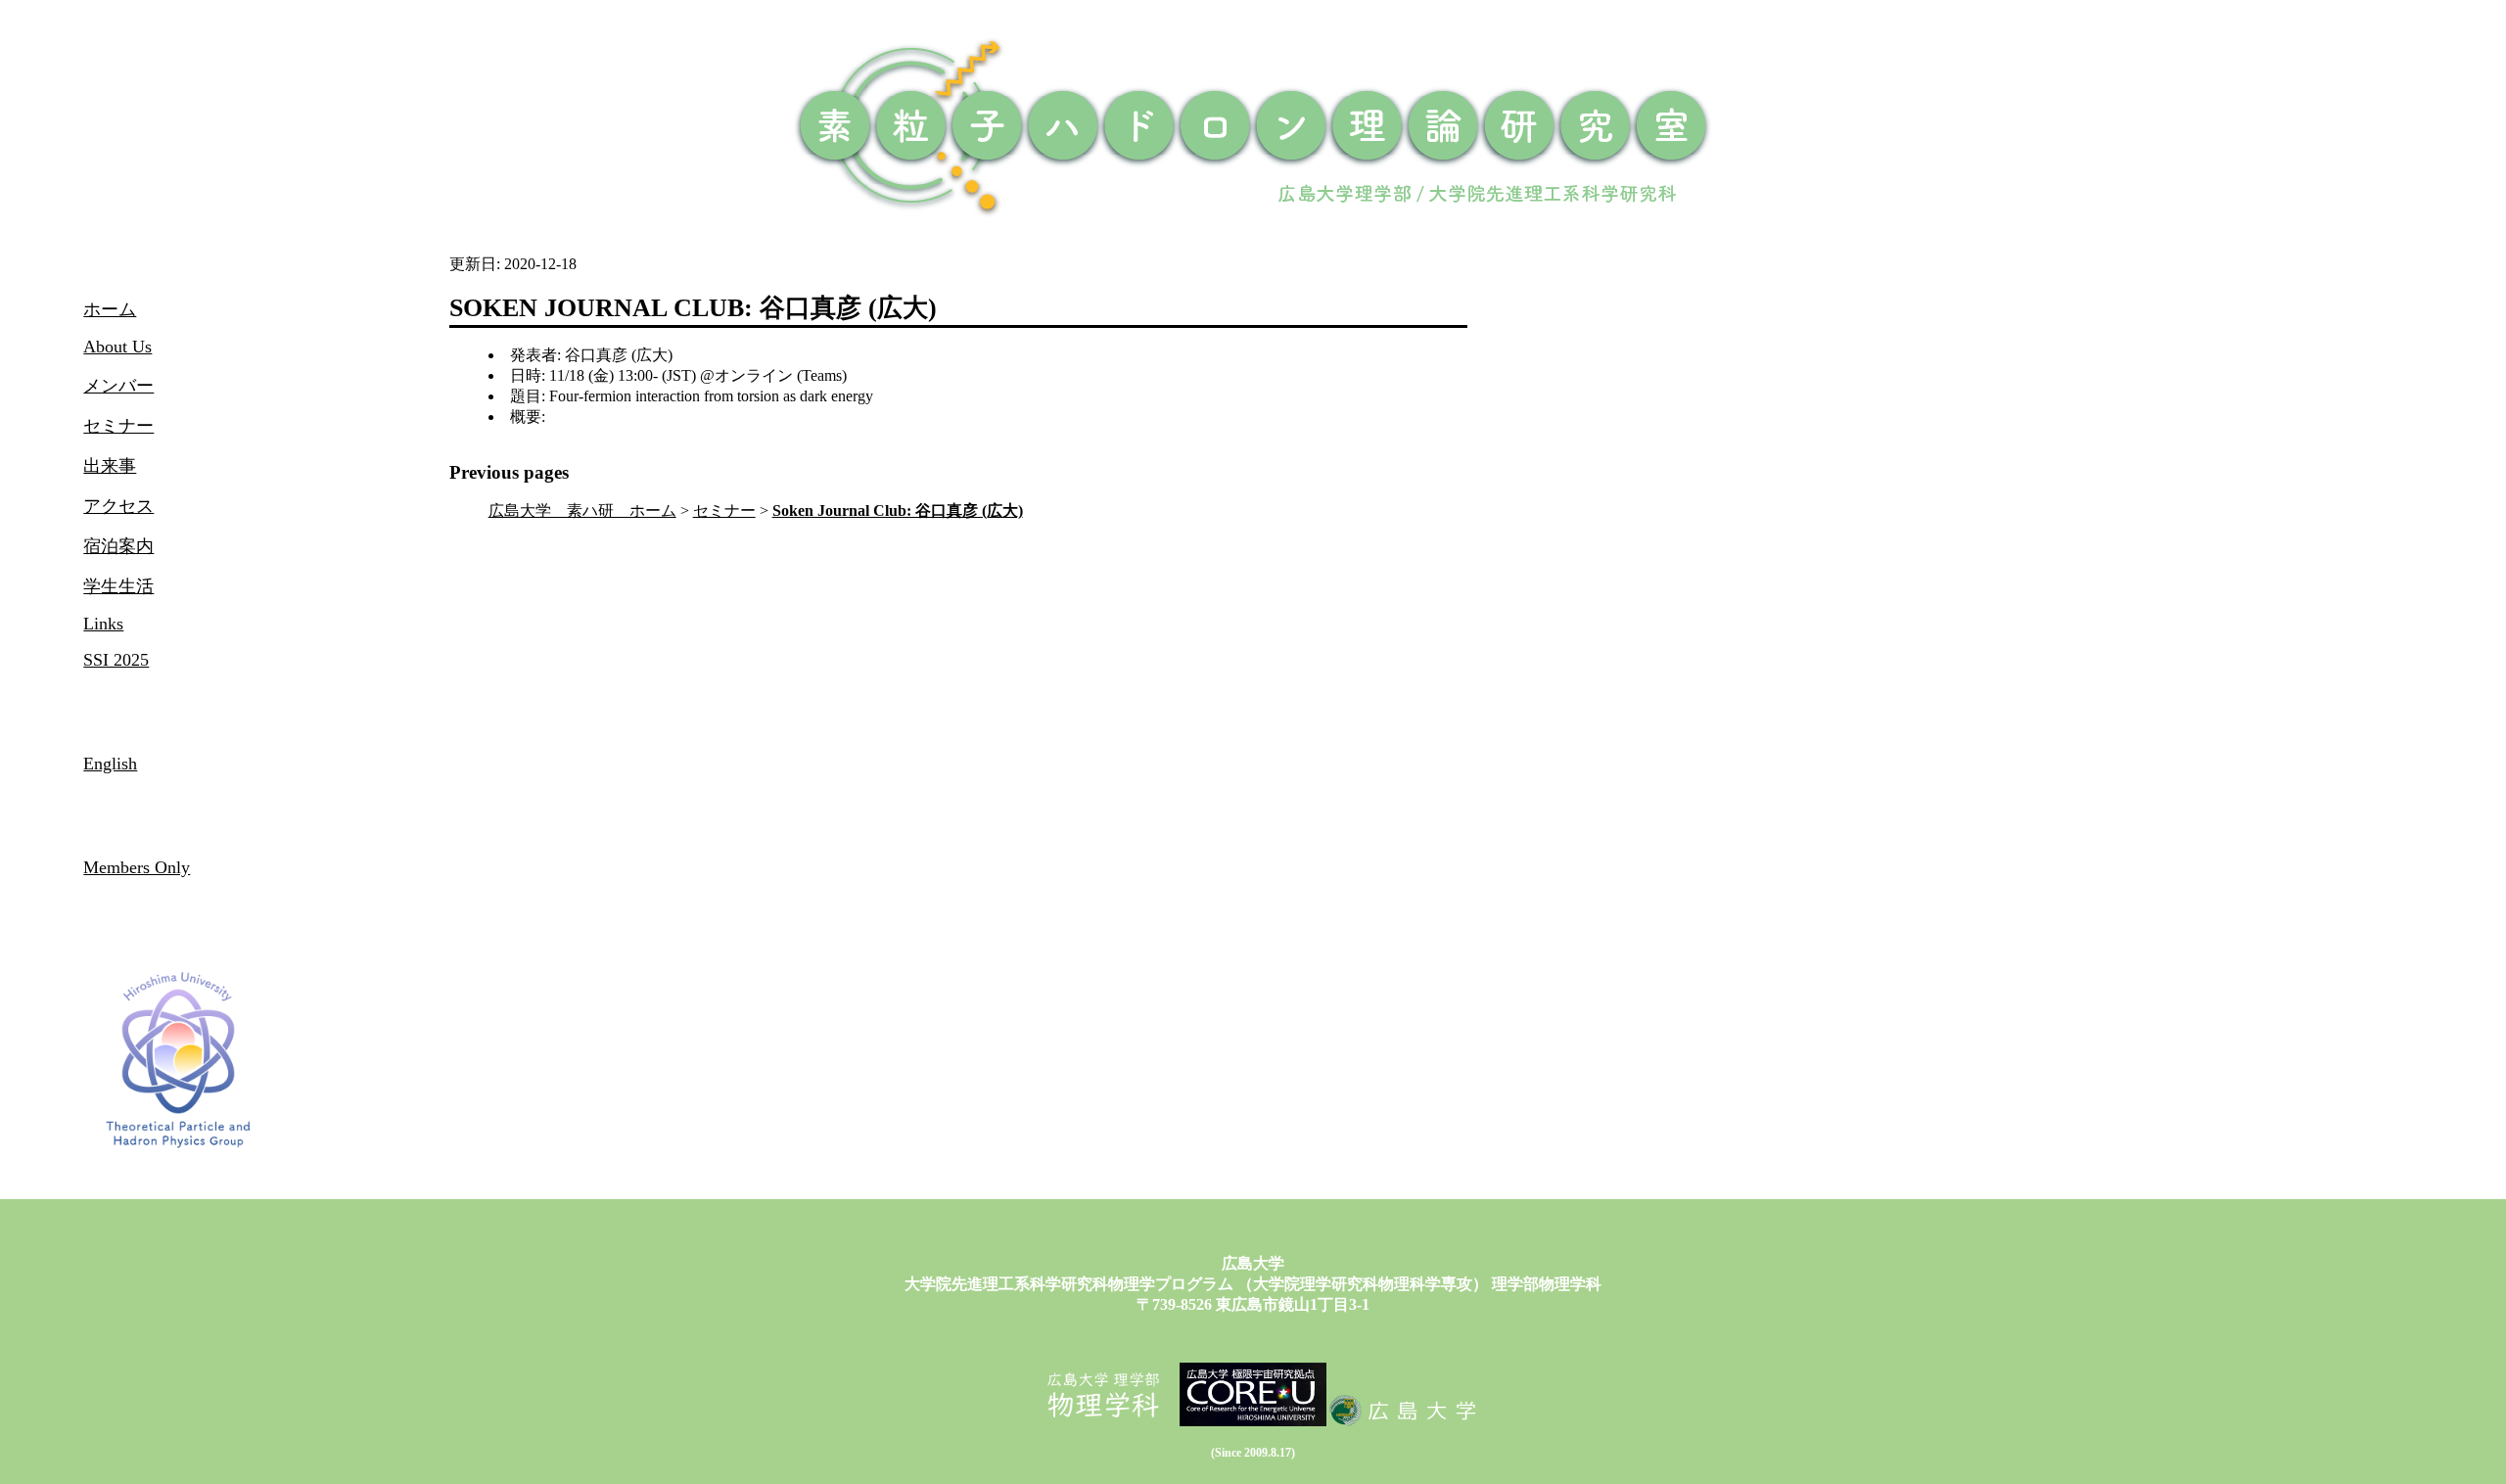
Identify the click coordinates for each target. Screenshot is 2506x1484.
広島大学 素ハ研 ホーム (582, 510)
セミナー (724, 510)
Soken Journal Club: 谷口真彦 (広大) (898, 510)
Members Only (137, 867)
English (110, 764)
